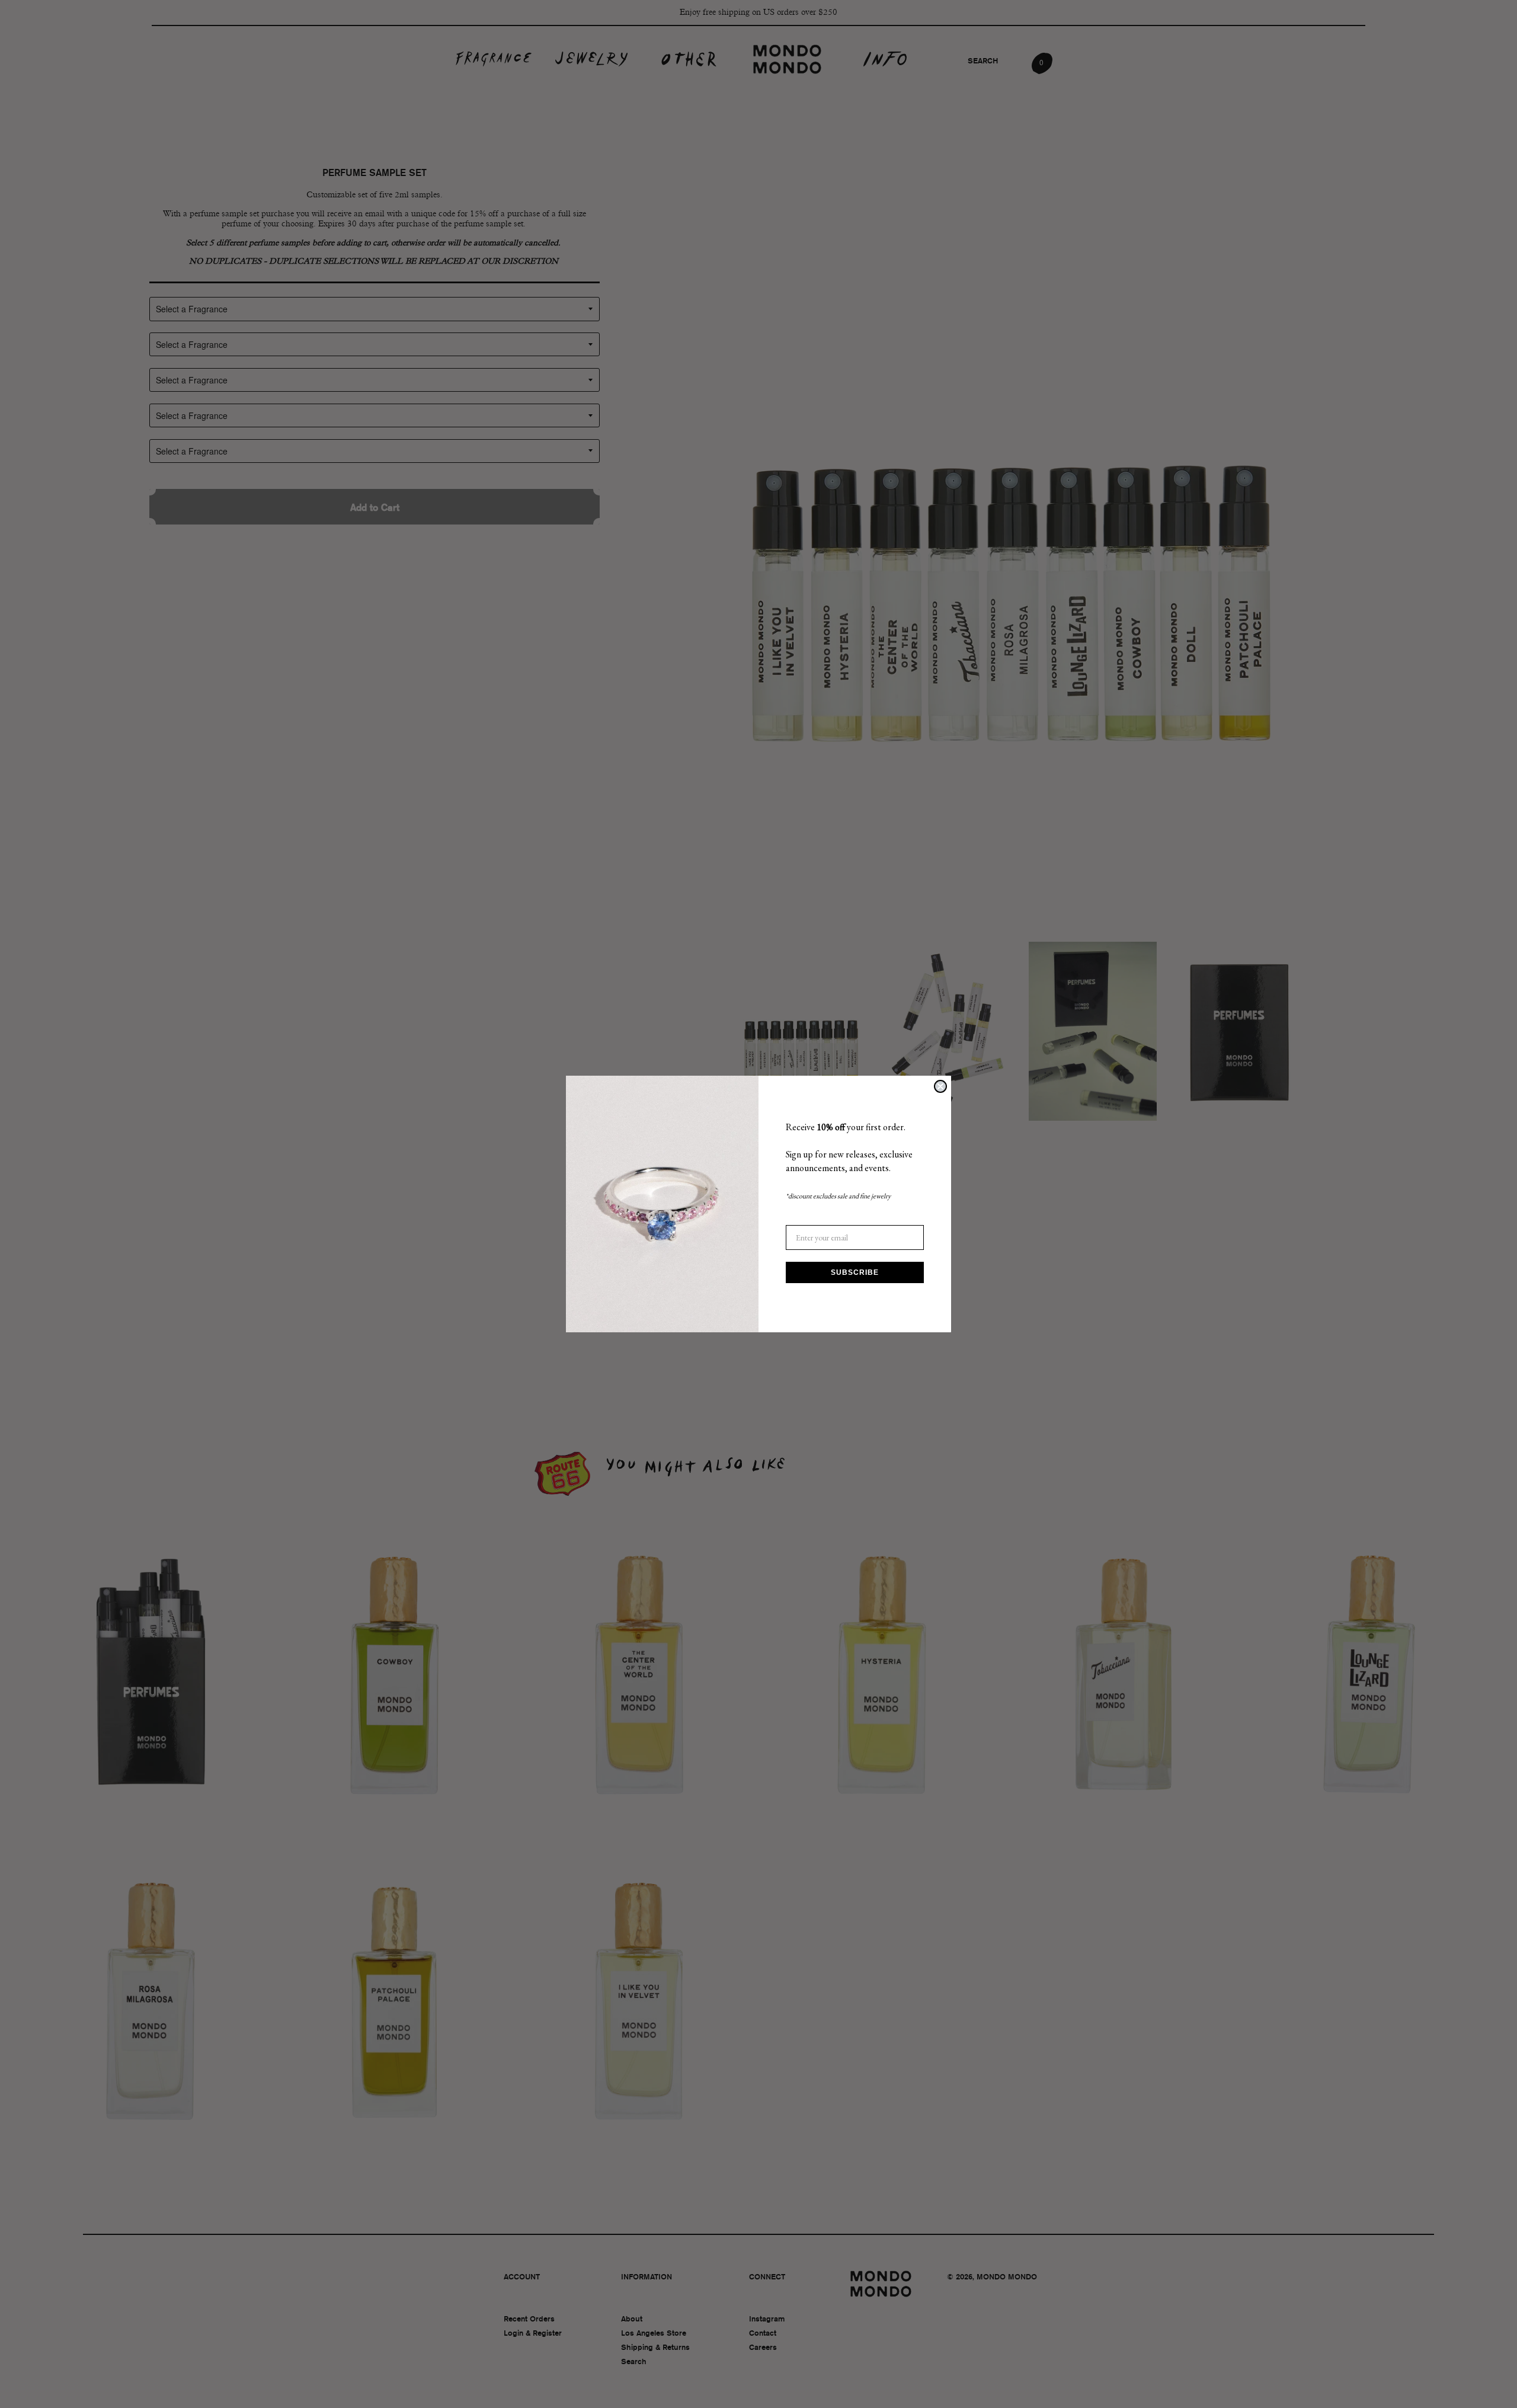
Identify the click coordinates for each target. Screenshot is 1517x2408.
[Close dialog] (940, 1086)
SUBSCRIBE (855, 1272)
